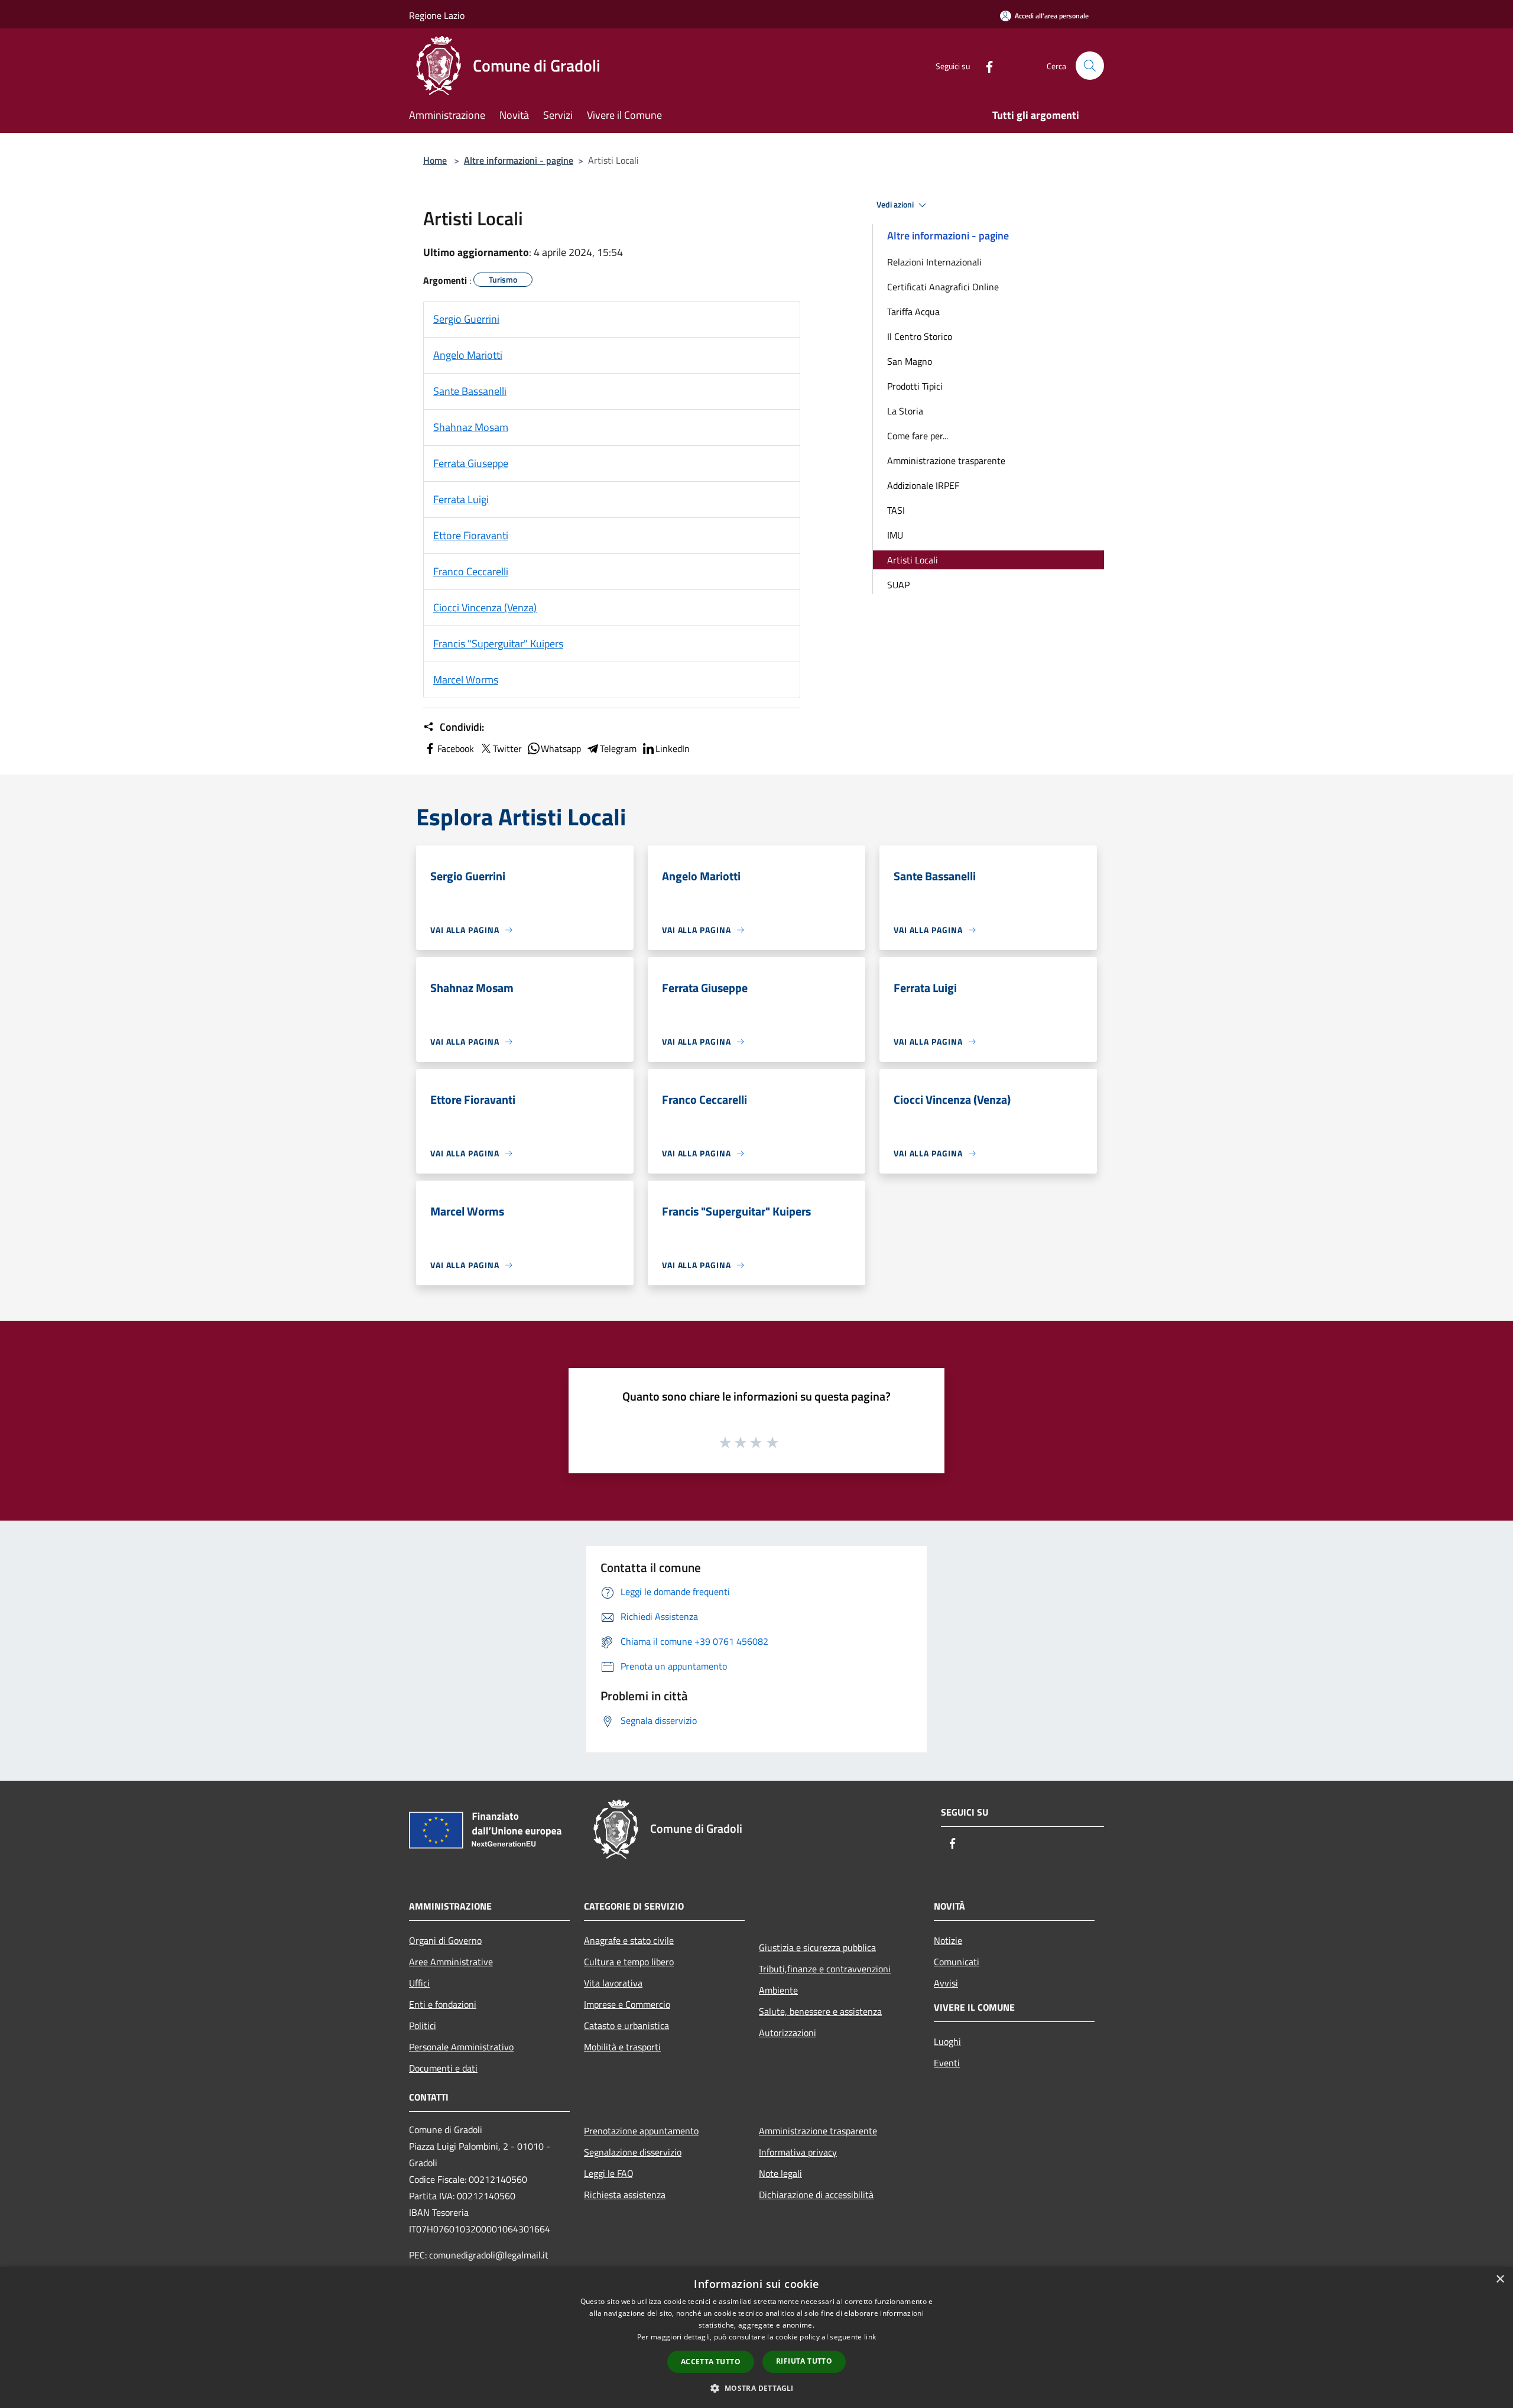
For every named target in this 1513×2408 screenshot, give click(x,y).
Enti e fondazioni (443, 2004)
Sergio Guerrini (466, 319)
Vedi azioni (896, 205)
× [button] (1500, 2279)
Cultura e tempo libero (629, 1962)
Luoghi (947, 2041)
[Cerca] (1090, 66)
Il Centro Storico (920, 336)
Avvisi (946, 1983)
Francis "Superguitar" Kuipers (498, 644)
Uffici (419, 1983)
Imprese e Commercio (627, 2004)
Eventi (947, 2063)
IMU (895, 535)
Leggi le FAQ (609, 2173)
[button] (756, 2388)
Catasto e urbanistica (626, 2025)
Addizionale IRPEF (923, 485)
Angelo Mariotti (468, 355)
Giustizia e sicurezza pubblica (817, 1947)
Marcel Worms (466, 680)
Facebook (456, 748)
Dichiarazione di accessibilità (816, 2195)
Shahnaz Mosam (471, 427)
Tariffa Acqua (913, 312)
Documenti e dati (443, 2068)
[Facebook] (985, 65)
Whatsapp (561, 748)
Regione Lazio (437, 15)
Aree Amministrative (451, 1962)
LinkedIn (673, 748)
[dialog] (756, 2337)
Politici (423, 2025)
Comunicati (957, 1962)
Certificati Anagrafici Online (943, 287)
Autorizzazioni (788, 2033)
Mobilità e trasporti (622, 2047)
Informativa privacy (798, 2152)
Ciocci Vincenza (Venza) (485, 607)
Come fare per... (918, 436)
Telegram (618, 748)
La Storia (905, 411)
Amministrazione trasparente (946, 461)
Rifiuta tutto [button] (804, 2361)
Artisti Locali (913, 560)
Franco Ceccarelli (471, 571)
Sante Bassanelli (470, 391)
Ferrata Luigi (461, 499)
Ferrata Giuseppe (471, 463)
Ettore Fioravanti (471, 535)
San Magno (910, 361)
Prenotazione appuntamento (641, 2131)
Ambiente (778, 1990)
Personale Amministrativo (461, 2047)
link (870, 2337)
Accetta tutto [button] (711, 2362)
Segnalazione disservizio (633, 2152)
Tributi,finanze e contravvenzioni (825, 1969)
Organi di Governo (445, 1940)
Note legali (780, 2173)
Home (435, 160)
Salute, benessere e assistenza (820, 2011)
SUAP (898, 585)
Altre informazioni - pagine (519, 160)
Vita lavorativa (613, 1983)
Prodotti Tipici (915, 386)
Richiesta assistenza (625, 2195)
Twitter (507, 748)
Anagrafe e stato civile (629, 1940)
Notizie (948, 1940)
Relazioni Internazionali (934, 262)
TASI (896, 510)
